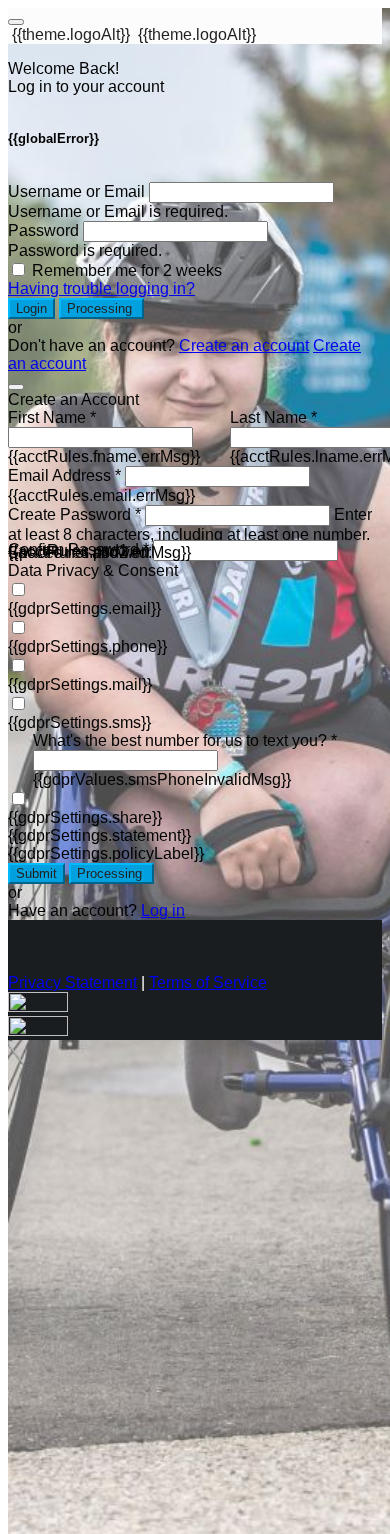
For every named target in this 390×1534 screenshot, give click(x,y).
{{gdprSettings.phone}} (87, 646)
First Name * (52, 417)
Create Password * (74, 514)
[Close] (16, 387)
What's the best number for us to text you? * (185, 740)
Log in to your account (86, 86)
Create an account (244, 345)
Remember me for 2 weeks (127, 270)
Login (31, 308)
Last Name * (273, 417)
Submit (36, 873)
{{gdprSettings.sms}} (79, 722)
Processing (101, 308)
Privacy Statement (72, 982)
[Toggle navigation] (16, 22)
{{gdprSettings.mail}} (80, 684)
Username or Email (76, 191)
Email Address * (64, 475)
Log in (163, 910)
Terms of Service (208, 982)
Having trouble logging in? (101, 288)
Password (43, 230)
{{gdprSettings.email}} (84, 608)
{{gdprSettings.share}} (85, 817)
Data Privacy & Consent (93, 570)
